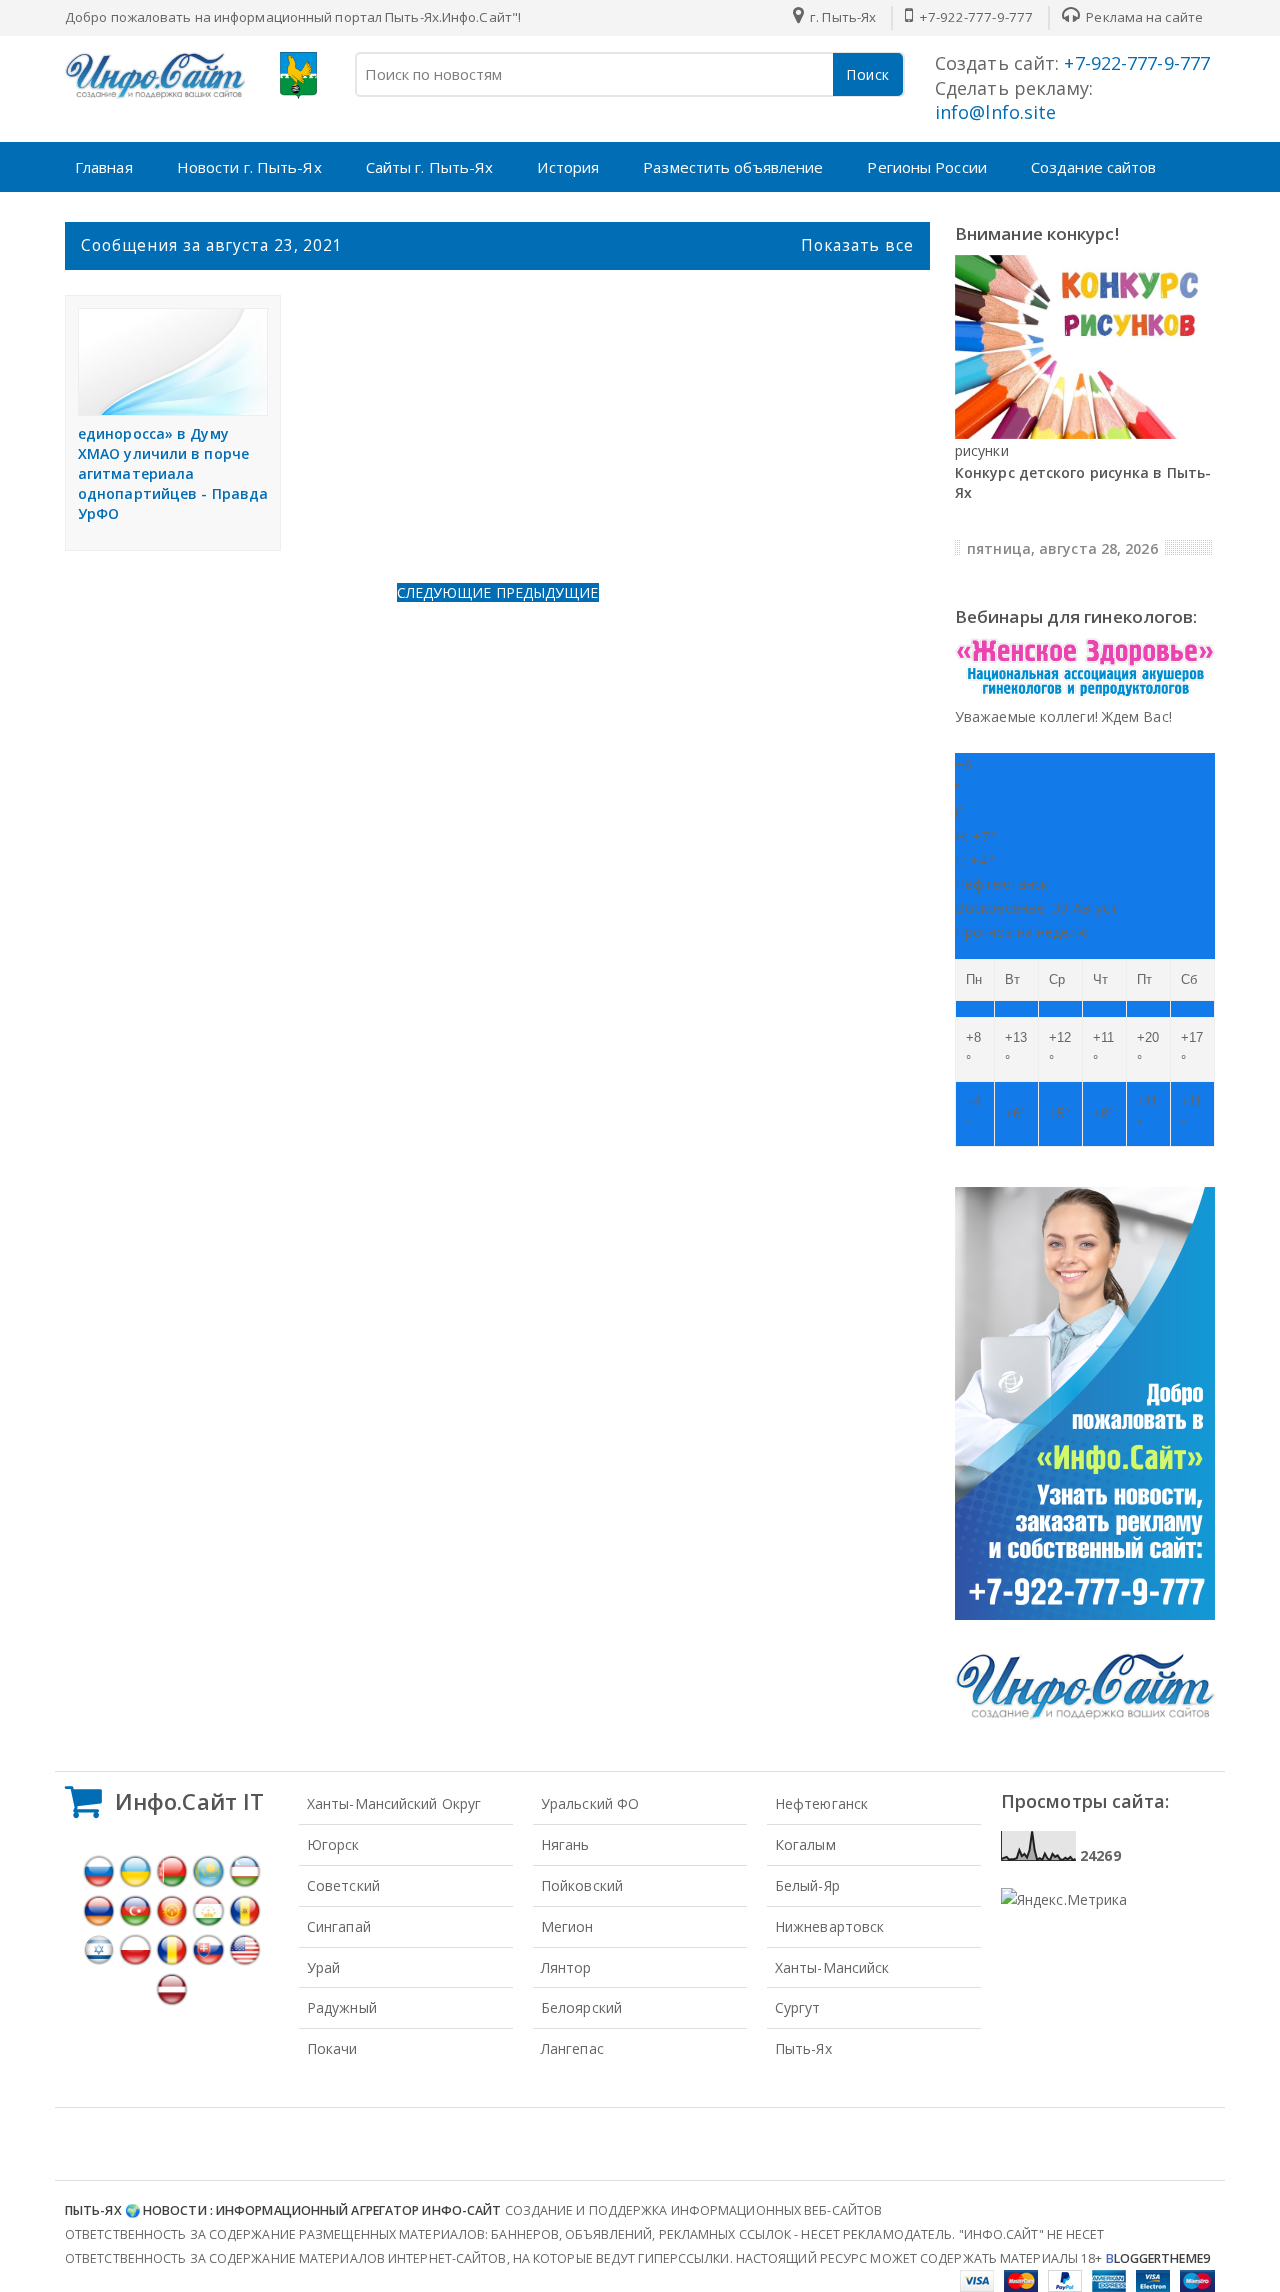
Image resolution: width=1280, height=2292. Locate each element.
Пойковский (582, 1885)
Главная (104, 167)
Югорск (333, 1844)
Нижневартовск (829, 1926)
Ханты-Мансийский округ (394, 1803)
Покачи (332, 2048)
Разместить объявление (733, 167)
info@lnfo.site (995, 112)
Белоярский (581, 2007)
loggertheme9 (1158, 2258)
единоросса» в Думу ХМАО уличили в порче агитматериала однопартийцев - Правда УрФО (173, 473)
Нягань (565, 1844)
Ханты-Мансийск (832, 1967)
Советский (343, 1885)
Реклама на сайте (1143, 17)
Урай (323, 1967)
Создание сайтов (1094, 167)
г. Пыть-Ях (841, 17)
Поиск (868, 74)
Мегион (567, 1926)
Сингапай (339, 1926)
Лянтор (566, 1967)
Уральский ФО (590, 1803)
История (568, 167)
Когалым (805, 1844)
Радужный (342, 2007)
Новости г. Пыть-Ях (249, 167)
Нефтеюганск (821, 1803)
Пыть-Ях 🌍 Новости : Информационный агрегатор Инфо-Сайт (283, 2210)
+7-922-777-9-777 (974, 17)
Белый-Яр (807, 1885)
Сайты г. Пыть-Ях (430, 167)
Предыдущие (547, 592)
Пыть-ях (803, 2048)
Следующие (446, 592)
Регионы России (926, 167)
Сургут (798, 2007)
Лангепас (572, 2048)
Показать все (857, 245)
